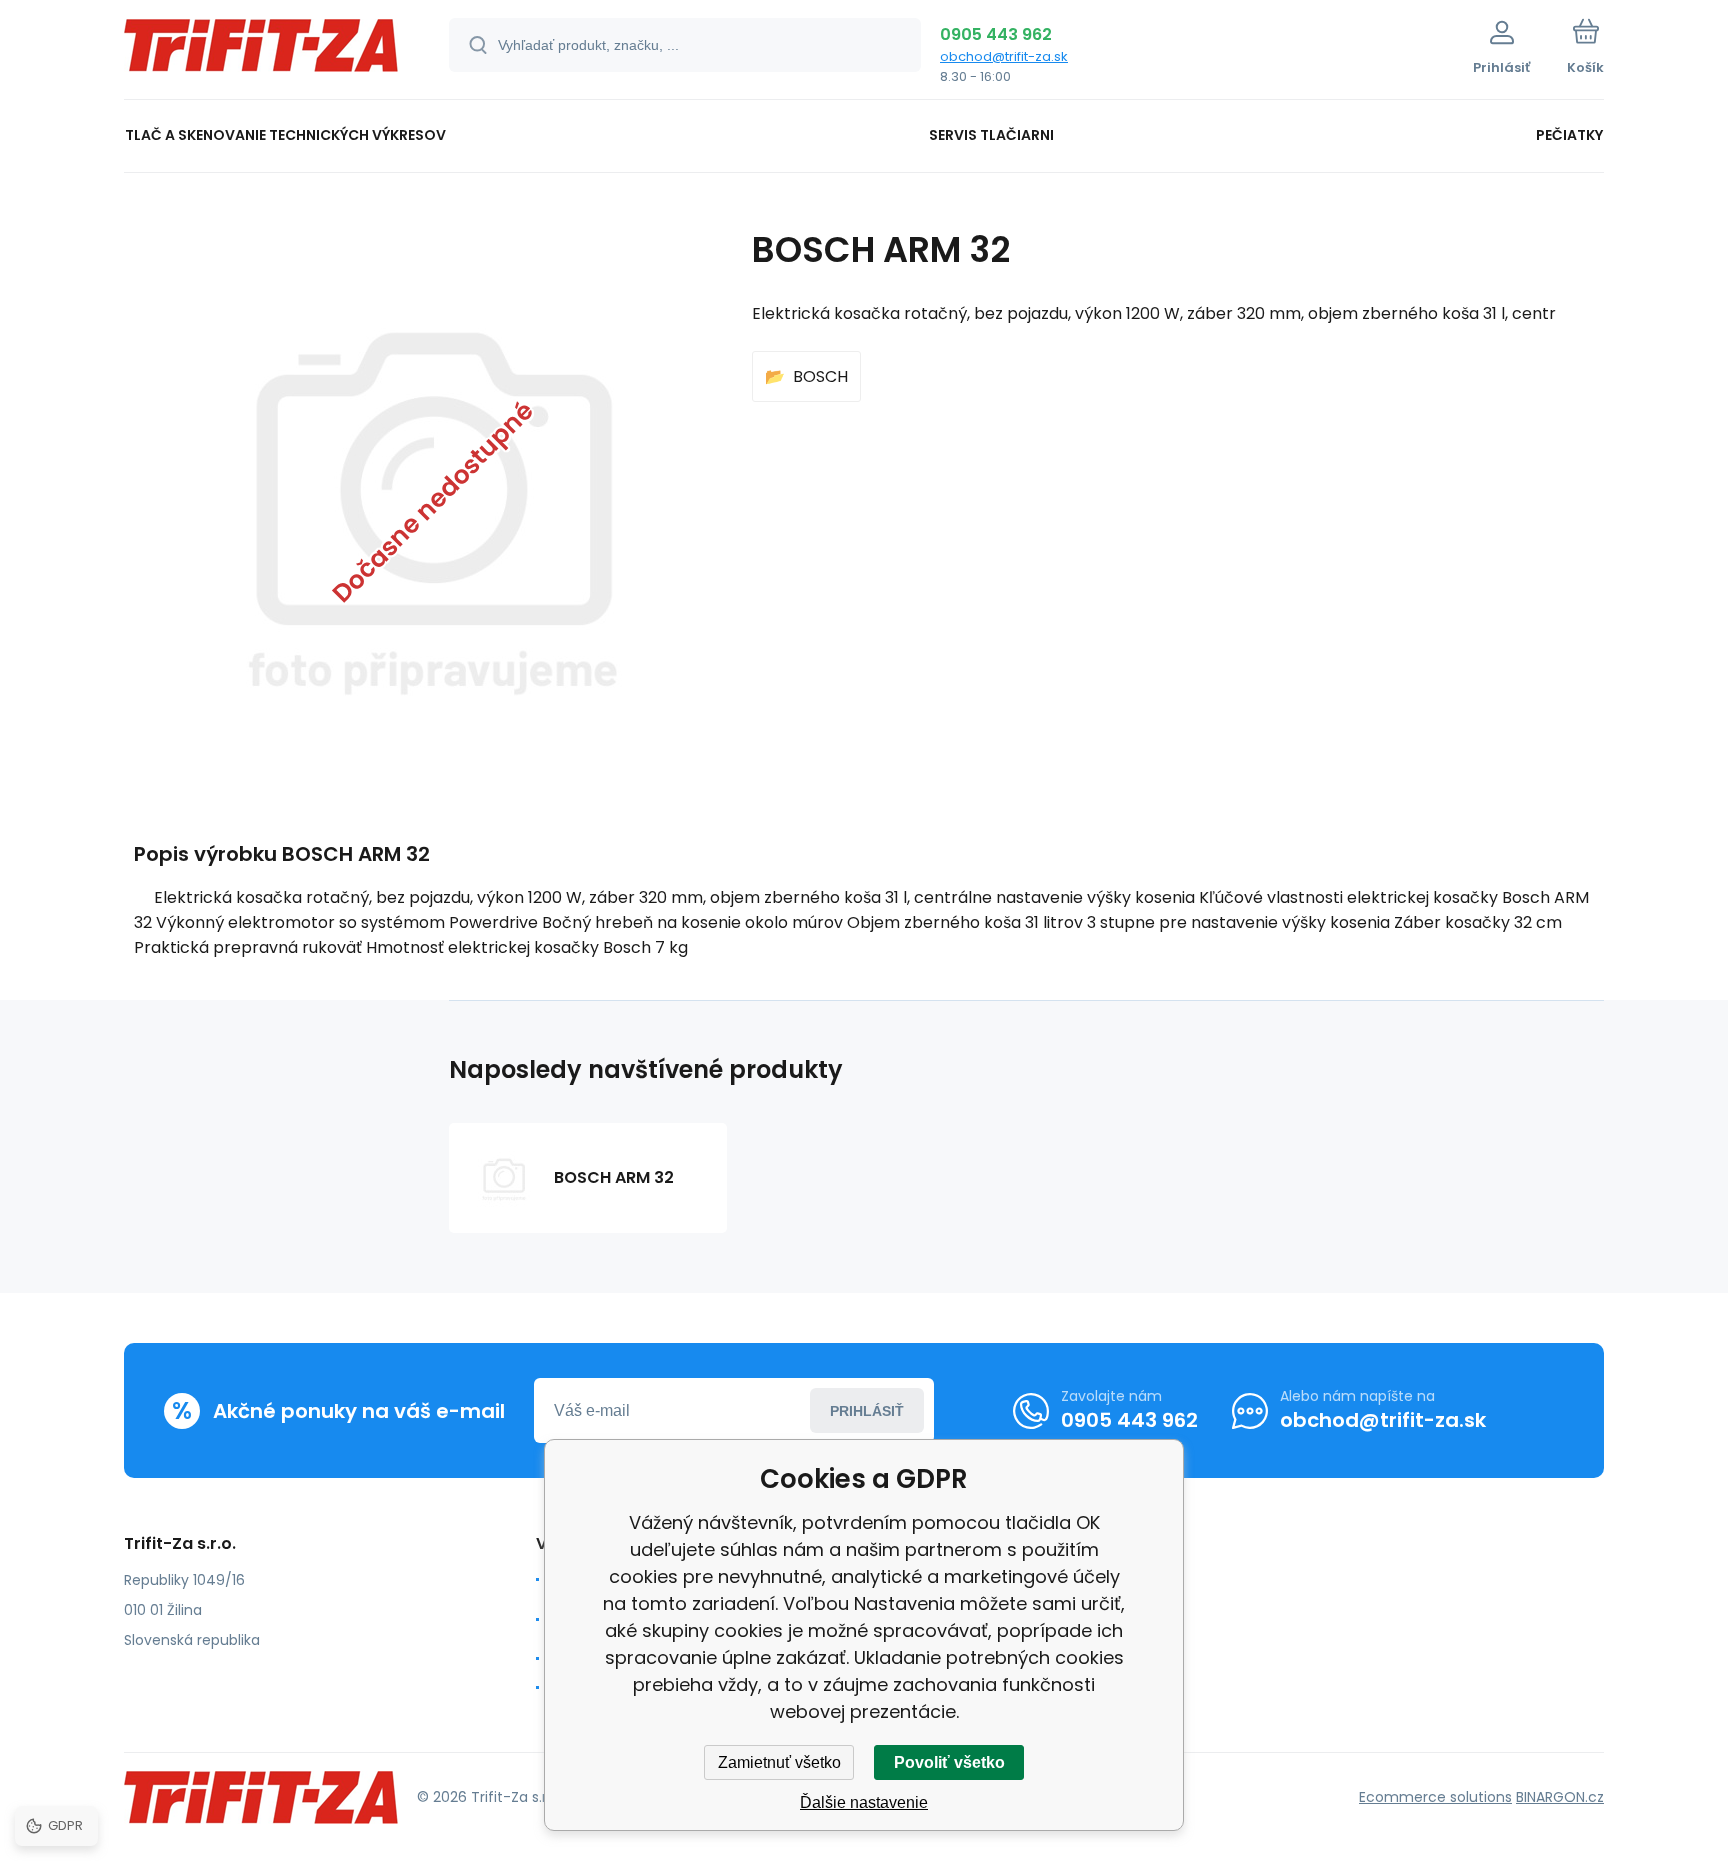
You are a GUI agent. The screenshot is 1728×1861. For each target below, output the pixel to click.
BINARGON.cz (1560, 1797)
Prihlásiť (867, 1411)
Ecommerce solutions (1435, 1797)
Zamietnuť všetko (779, 1762)
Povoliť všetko (949, 1762)
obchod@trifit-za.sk (1004, 56)
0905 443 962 (996, 34)
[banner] (261, 52)
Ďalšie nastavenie (864, 1802)
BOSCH (820, 376)
